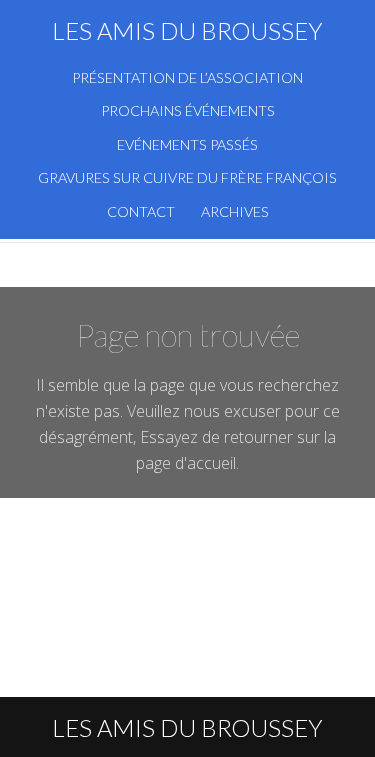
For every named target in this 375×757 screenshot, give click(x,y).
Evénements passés (187, 144)
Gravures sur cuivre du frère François (187, 177)
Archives (235, 211)
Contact (141, 211)
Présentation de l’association (187, 77)
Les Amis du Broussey (187, 30)
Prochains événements (188, 110)
